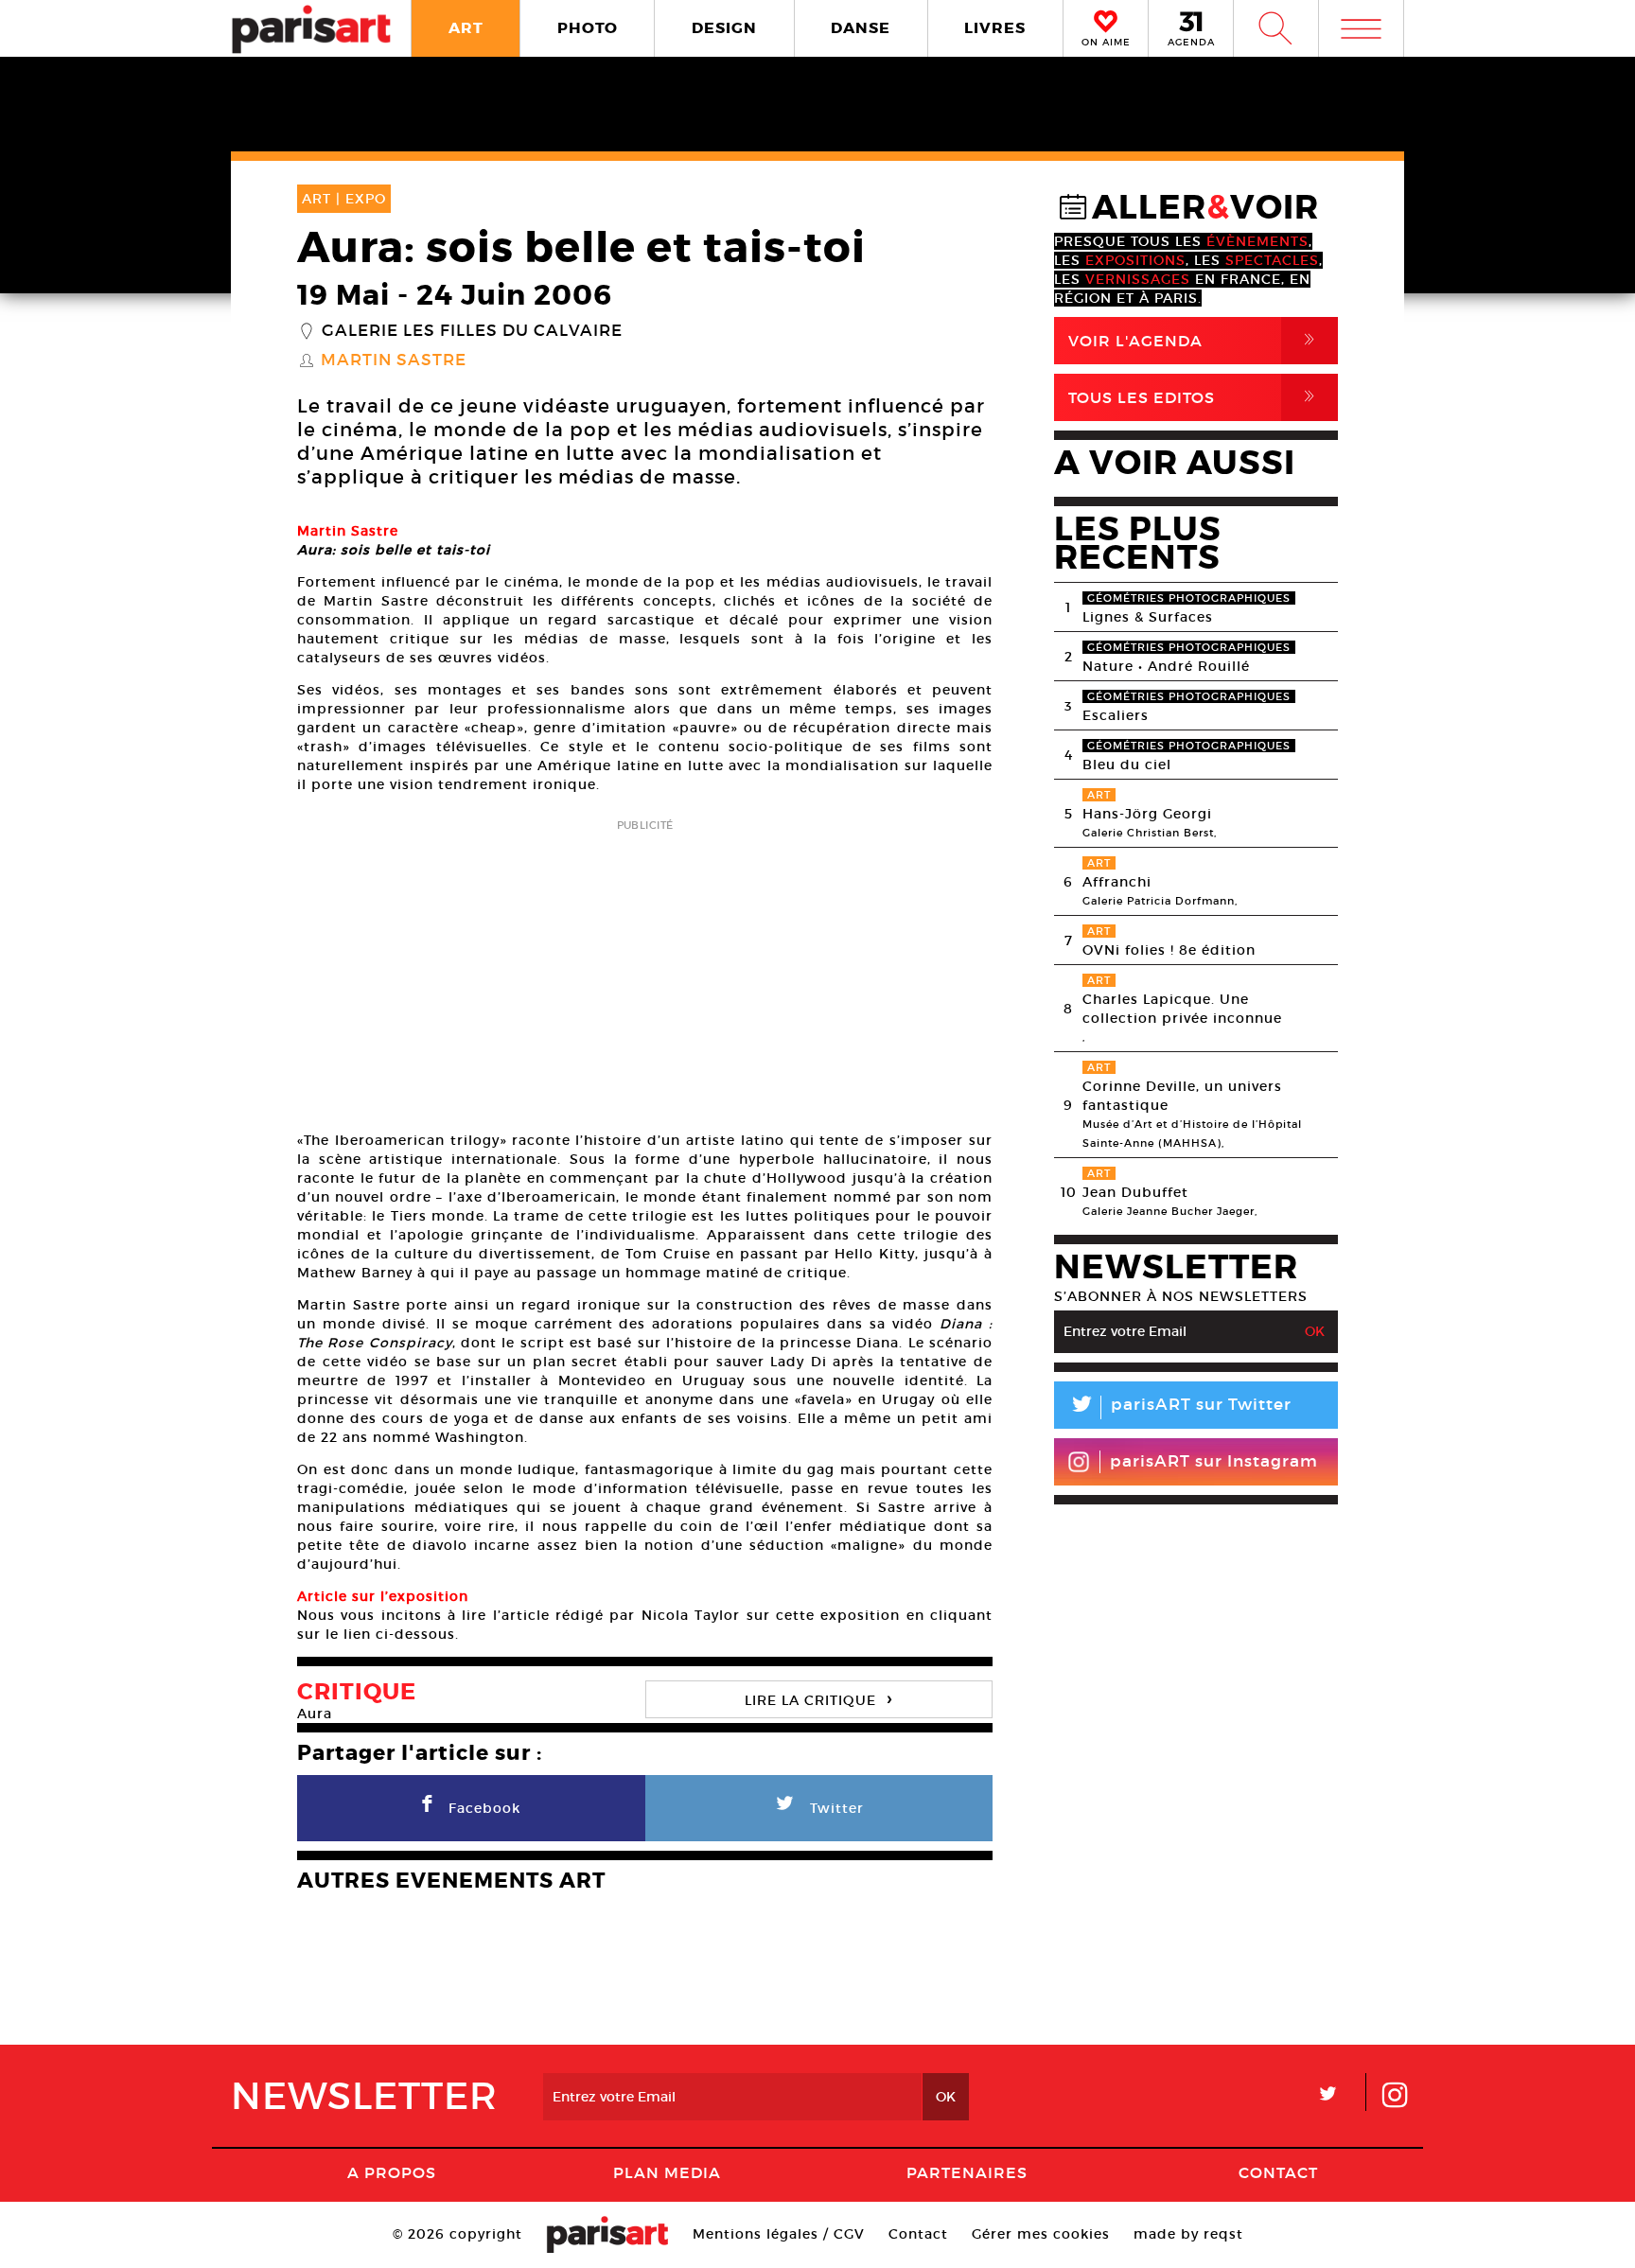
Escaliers (1116, 715)
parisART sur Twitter (1180, 1407)
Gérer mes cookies (1041, 2234)
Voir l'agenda (1195, 340)
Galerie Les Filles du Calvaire (472, 331)
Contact (1278, 2172)
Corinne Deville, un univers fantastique (1182, 1096)
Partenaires (967, 2172)
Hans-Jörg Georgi (1147, 814)
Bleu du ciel (1127, 765)
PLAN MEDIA (667, 2172)
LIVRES (995, 28)
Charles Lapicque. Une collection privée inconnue (1182, 1009)
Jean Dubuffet (1135, 1192)
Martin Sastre (394, 360)
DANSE (861, 28)
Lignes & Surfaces (1148, 617)
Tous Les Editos (1195, 397)
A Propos (392, 2172)
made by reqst (1188, 2234)
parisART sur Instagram (1214, 1461)
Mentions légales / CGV (779, 2234)
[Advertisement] (645, 969)
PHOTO (588, 28)
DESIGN (724, 28)
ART (466, 28)
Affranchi (1117, 882)
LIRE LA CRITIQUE (818, 1698)
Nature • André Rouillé (1166, 666)
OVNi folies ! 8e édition (1169, 950)
